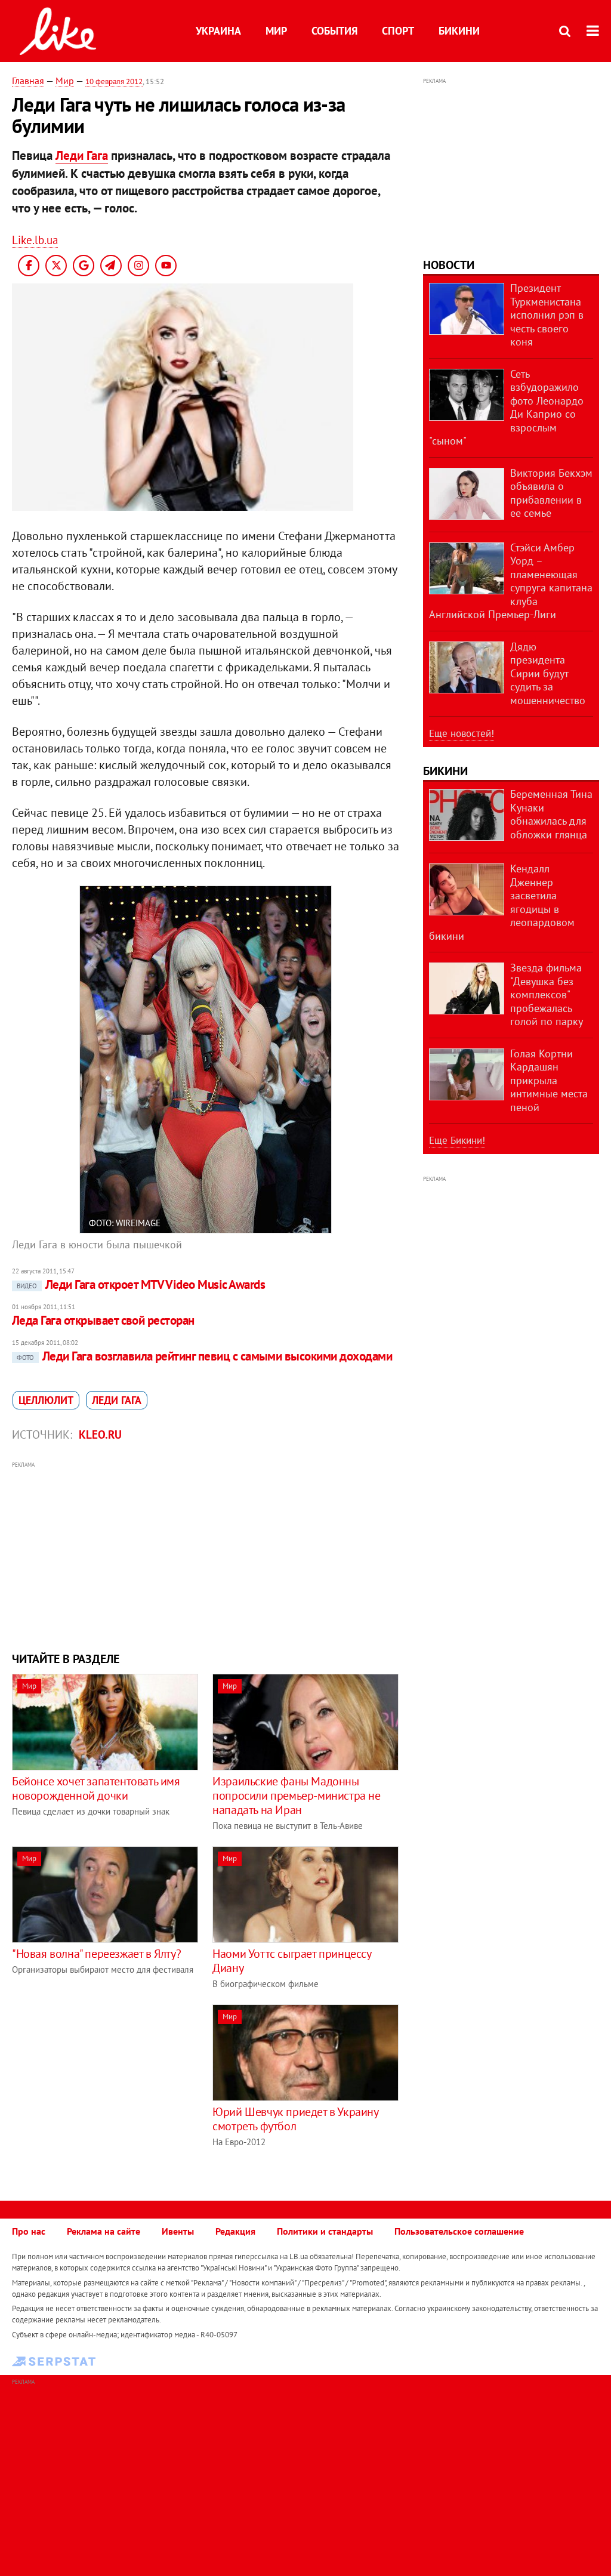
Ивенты (178, 2231)
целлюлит (46, 1400)
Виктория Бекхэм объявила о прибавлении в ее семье (551, 493)
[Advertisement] (206, 1555)
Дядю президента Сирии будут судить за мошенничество (548, 673)
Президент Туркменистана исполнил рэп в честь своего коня (547, 315)
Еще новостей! (462, 733)
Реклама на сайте (104, 2231)
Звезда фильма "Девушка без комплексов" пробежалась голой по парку (547, 994)
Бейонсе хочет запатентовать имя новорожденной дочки (96, 1788)
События (334, 31)
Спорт (398, 31)
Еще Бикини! (457, 1140)
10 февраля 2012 (114, 81)
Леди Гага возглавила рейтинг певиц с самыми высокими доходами (204, 1356)
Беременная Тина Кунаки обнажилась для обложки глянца (551, 814)
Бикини (459, 31)
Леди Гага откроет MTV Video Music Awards (141, 1284)
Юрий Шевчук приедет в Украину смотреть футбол (295, 2119)
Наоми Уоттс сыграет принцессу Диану (291, 1961)
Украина (218, 31)
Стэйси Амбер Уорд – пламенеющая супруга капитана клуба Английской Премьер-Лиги (511, 581)
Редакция (235, 2231)
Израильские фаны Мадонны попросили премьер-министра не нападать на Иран (296, 1796)
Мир (276, 31)
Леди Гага (82, 155)
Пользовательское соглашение (459, 2231)
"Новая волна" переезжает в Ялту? (96, 1954)
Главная (28, 81)
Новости (449, 265)
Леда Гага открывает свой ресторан (103, 1320)
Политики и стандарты (325, 2231)
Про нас (29, 2231)
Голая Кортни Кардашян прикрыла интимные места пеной (549, 1080)
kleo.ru (100, 1434)
